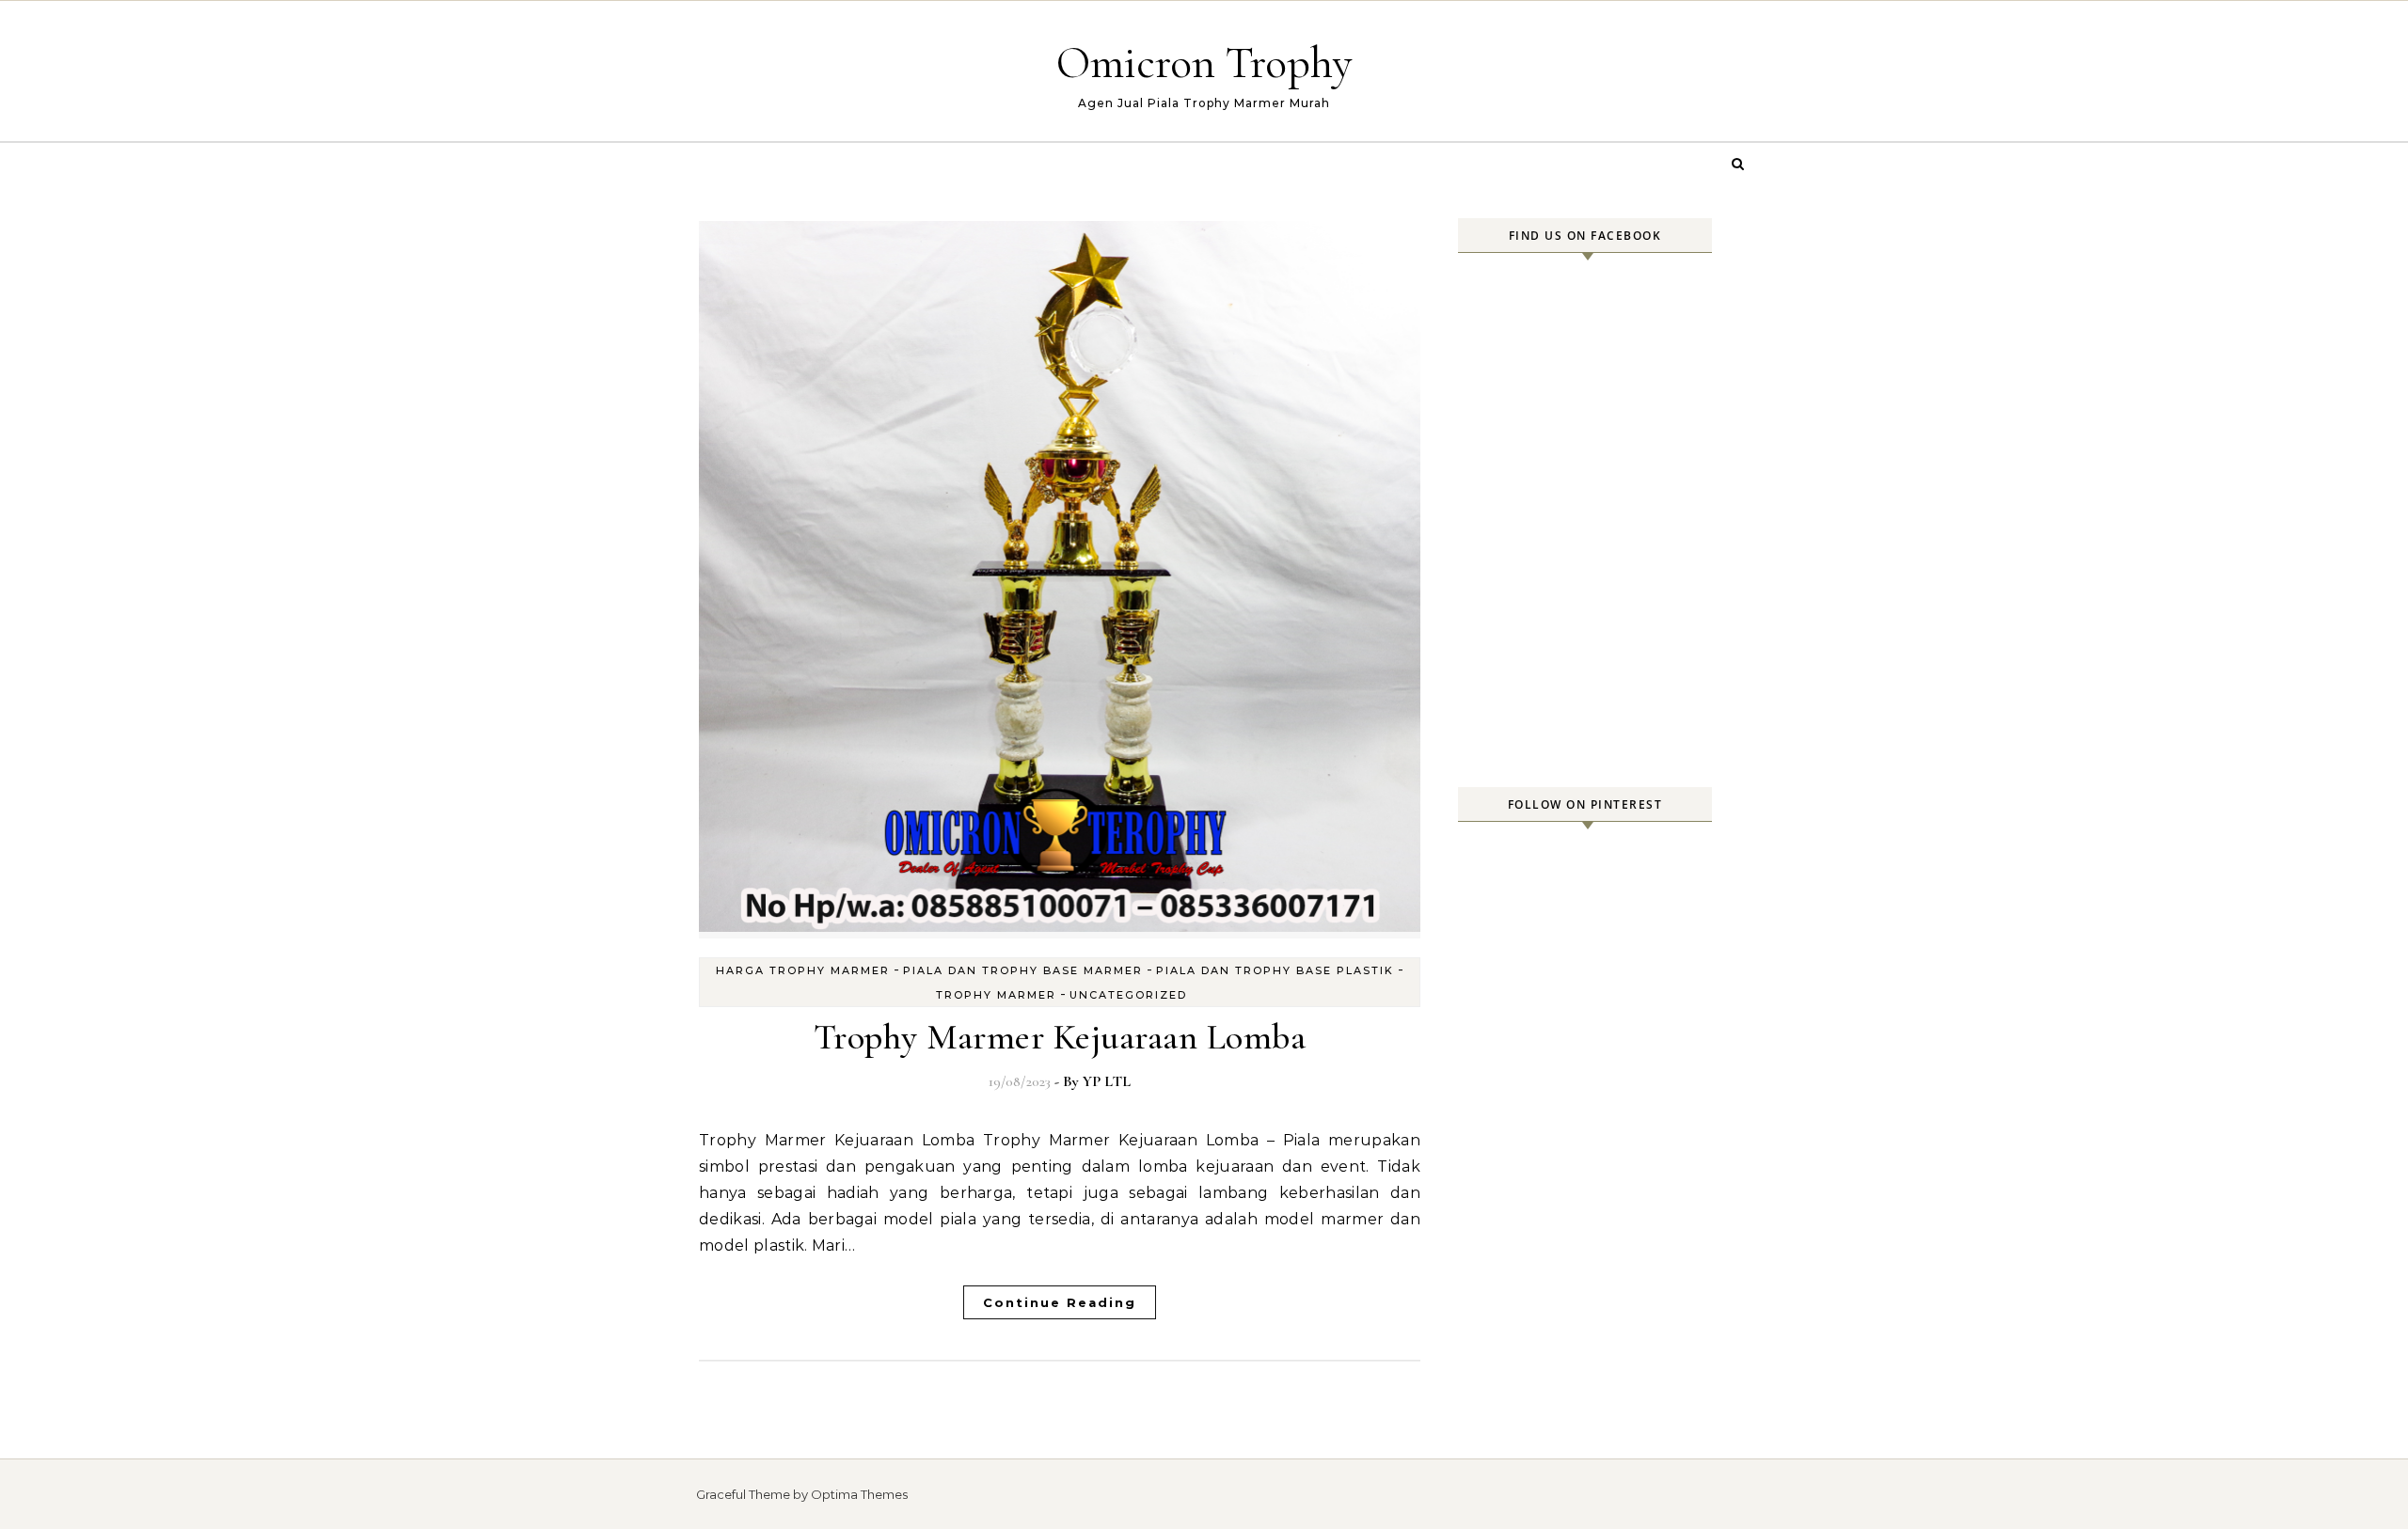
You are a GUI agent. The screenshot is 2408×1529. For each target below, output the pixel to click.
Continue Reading (1060, 1302)
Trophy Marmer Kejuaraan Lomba (1060, 1037)
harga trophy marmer (803, 970)
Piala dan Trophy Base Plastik (1275, 970)
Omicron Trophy (1204, 63)
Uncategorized (1128, 995)
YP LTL (1107, 1081)
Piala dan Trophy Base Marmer (1023, 970)
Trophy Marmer (996, 995)
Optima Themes (859, 1494)
